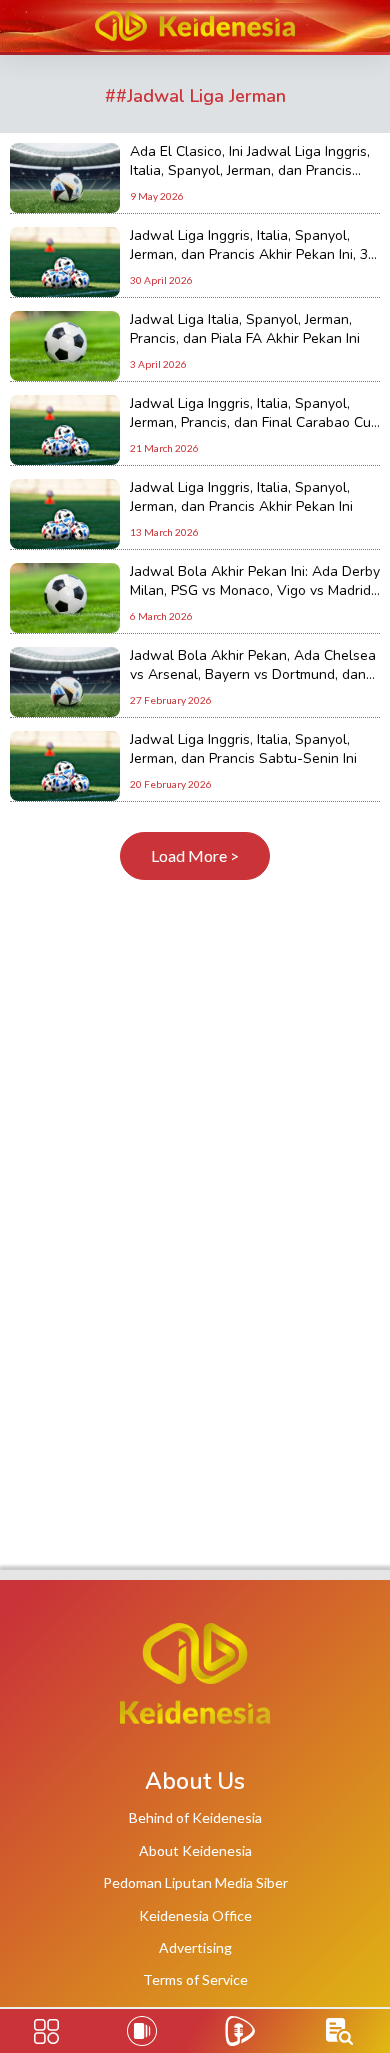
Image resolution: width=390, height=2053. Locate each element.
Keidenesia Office (195, 1915)
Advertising (195, 1947)
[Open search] (339, 2031)
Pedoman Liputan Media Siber (195, 1882)
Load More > (195, 855)
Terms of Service (195, 1979)
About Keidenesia (195, 1850)
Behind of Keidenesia (195, 1817)
